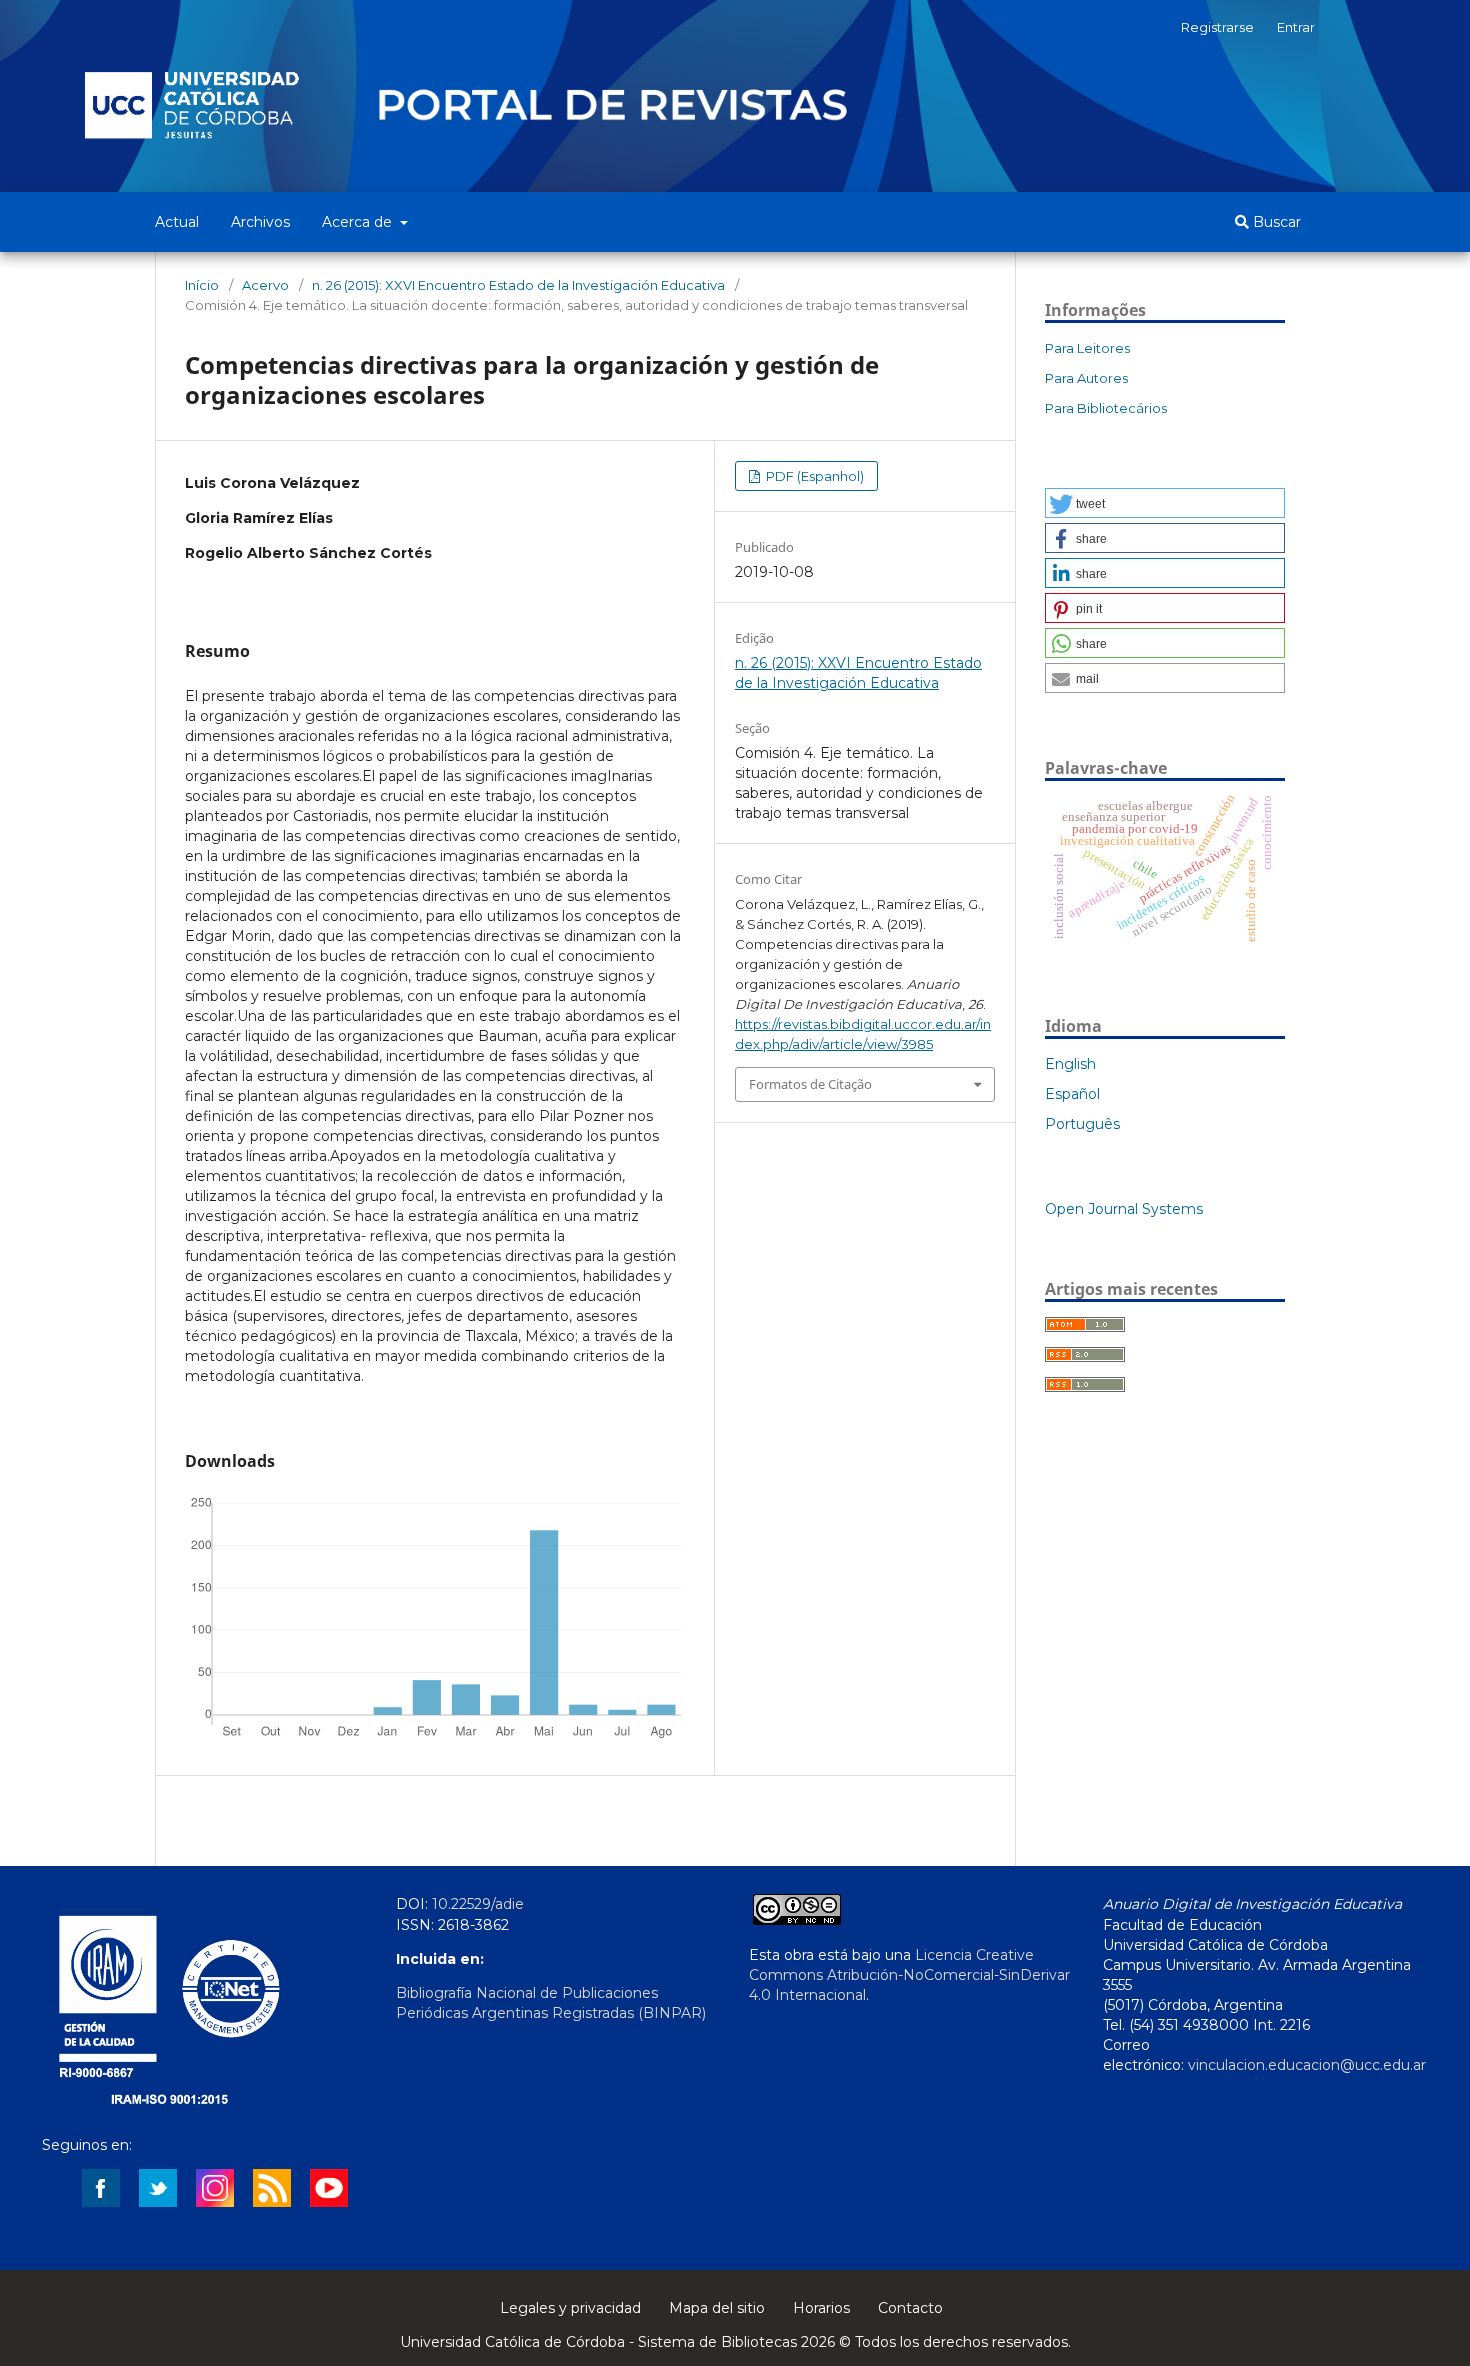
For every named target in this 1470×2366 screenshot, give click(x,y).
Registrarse (1217, 27)
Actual (177, 222)
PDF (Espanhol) (813, 476)
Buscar (1275, 222)
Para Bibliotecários (1106, 408)
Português (1082, 1124)
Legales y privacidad (570, 2308)
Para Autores (1086, 378)
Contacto (910, 2308)
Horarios (821, 2308)
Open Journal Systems (1124, 1209)
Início (202, 285)
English (1070, 1064)
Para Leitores (1087, 348)
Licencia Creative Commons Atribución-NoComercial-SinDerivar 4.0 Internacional (909, 1975)
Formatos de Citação (810, 1084)
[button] (1165, 503)
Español (1072, 1094)
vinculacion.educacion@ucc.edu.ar (1307, 2065)
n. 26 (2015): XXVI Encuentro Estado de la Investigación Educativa (518, 285)
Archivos (260, 222)
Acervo (265, 285)
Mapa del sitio (717, 2308)
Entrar (1296, 27)
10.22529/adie (478, 1904)
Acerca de (359, 222)
